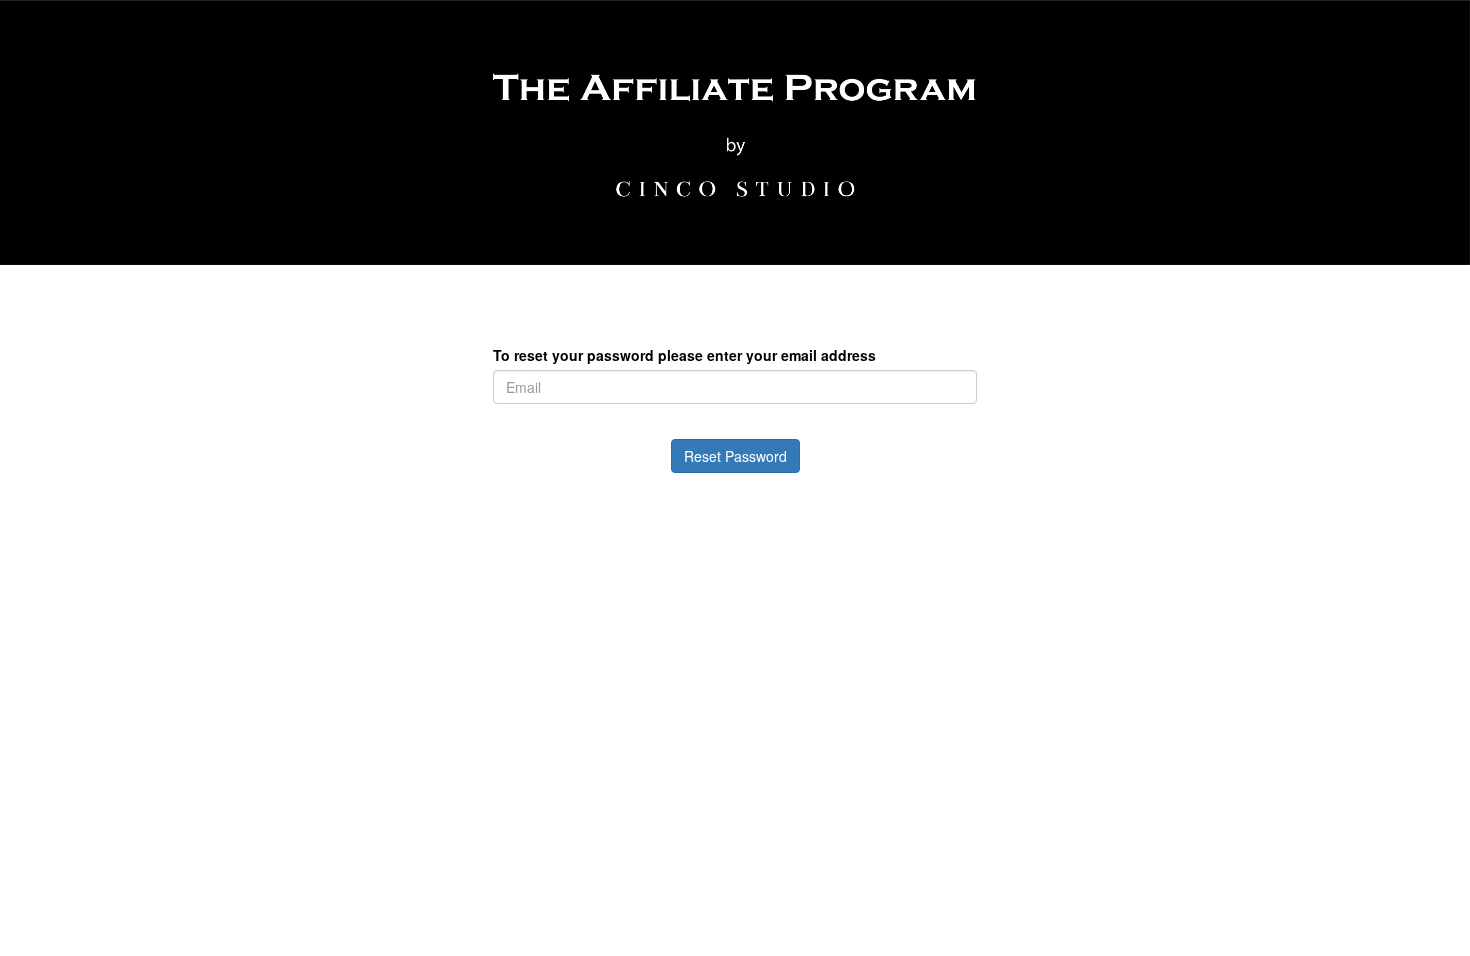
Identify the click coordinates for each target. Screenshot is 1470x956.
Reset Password (735, 456)
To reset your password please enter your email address (684, 355)
